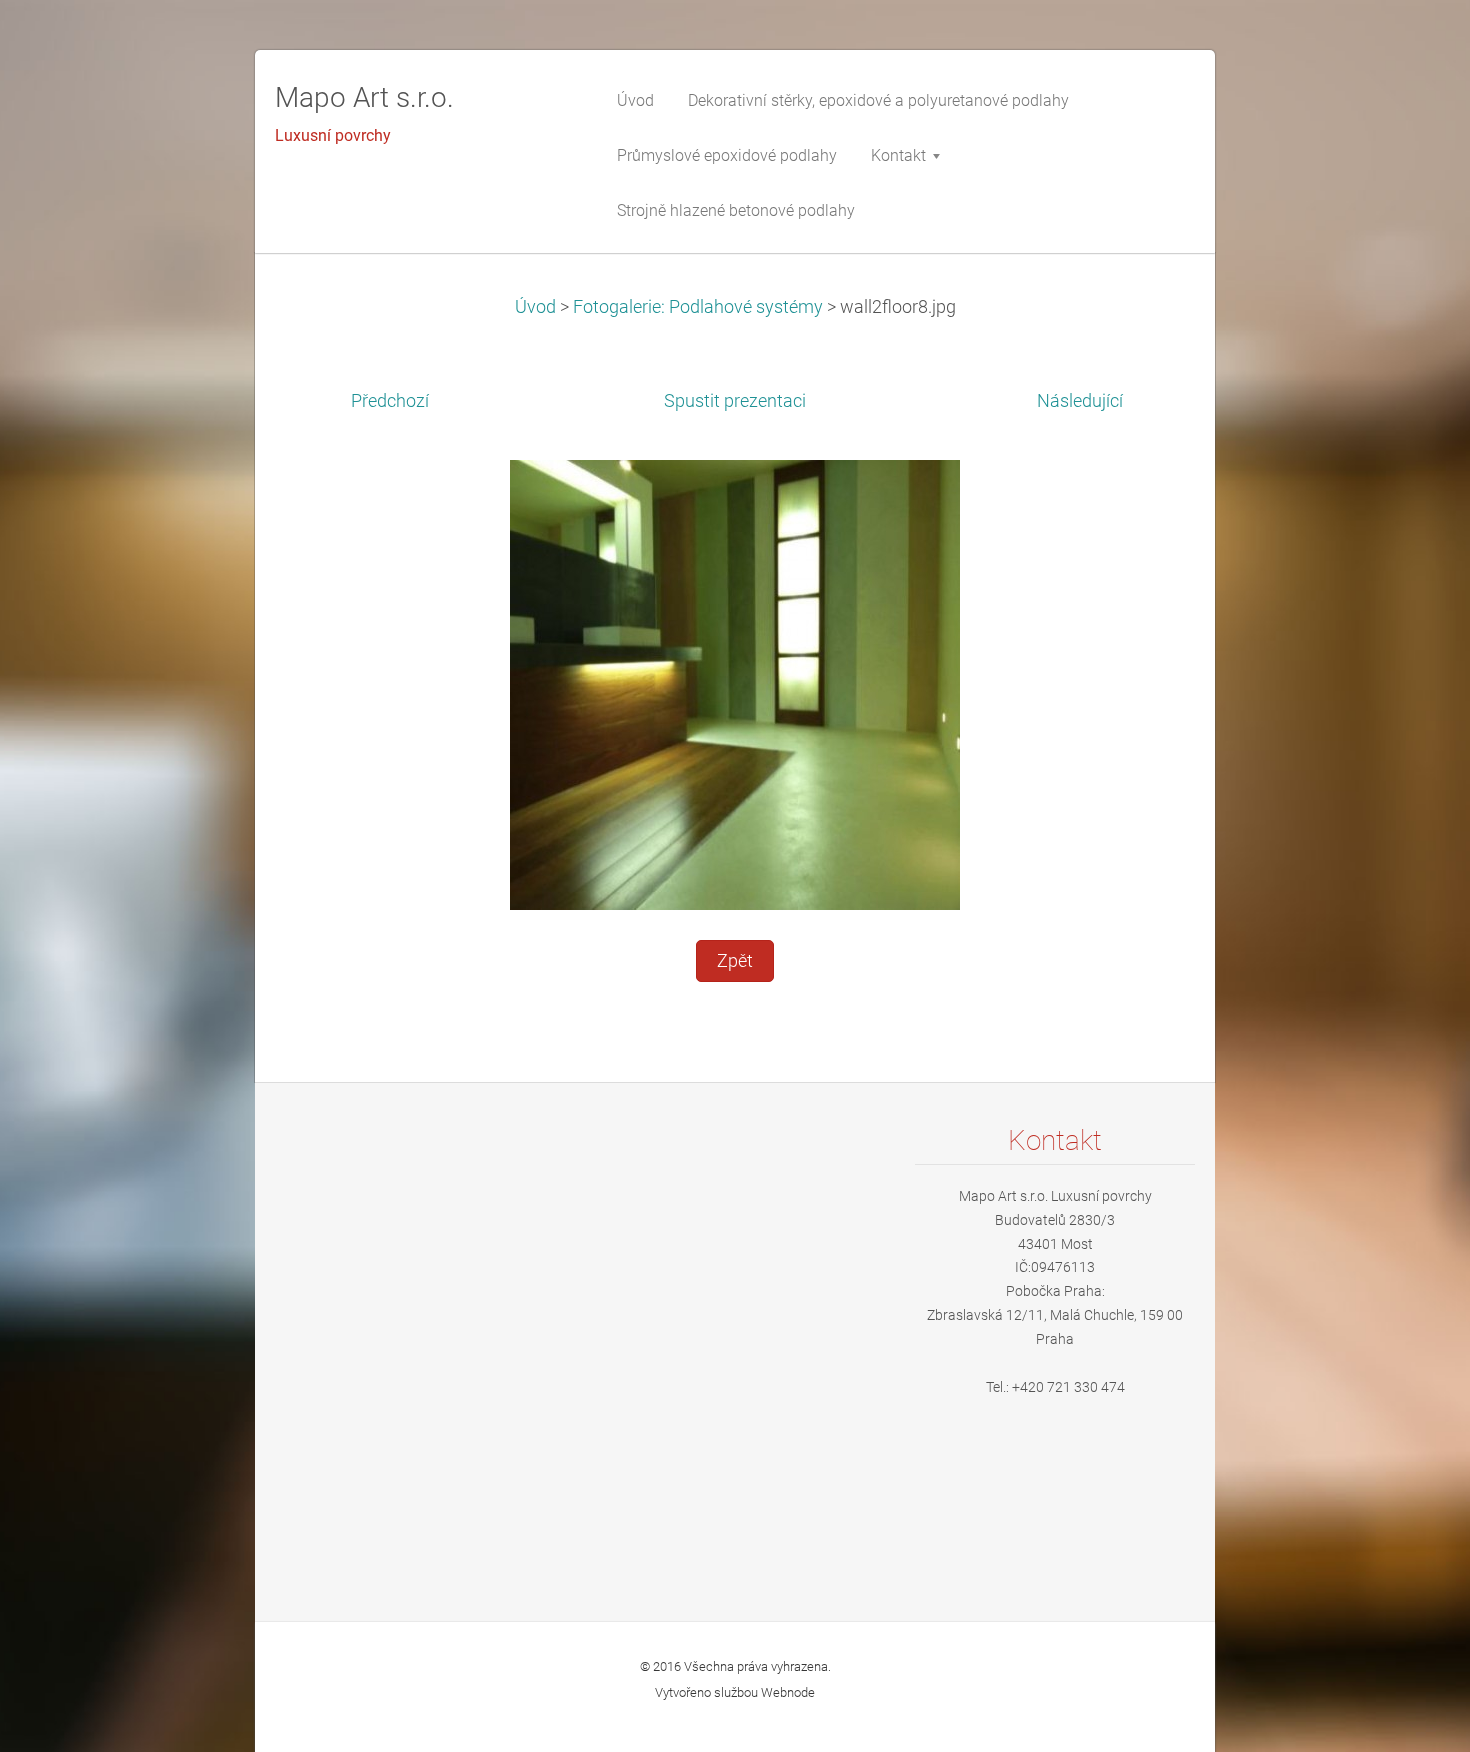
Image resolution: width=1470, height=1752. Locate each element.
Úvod (535, 307)
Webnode (788, 1692)
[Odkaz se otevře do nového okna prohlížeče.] (735, 684)
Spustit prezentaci (735, 401)
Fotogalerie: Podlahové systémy (698, 307)
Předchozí (390, 401)
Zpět (735, 961)
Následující (1080, 401)
